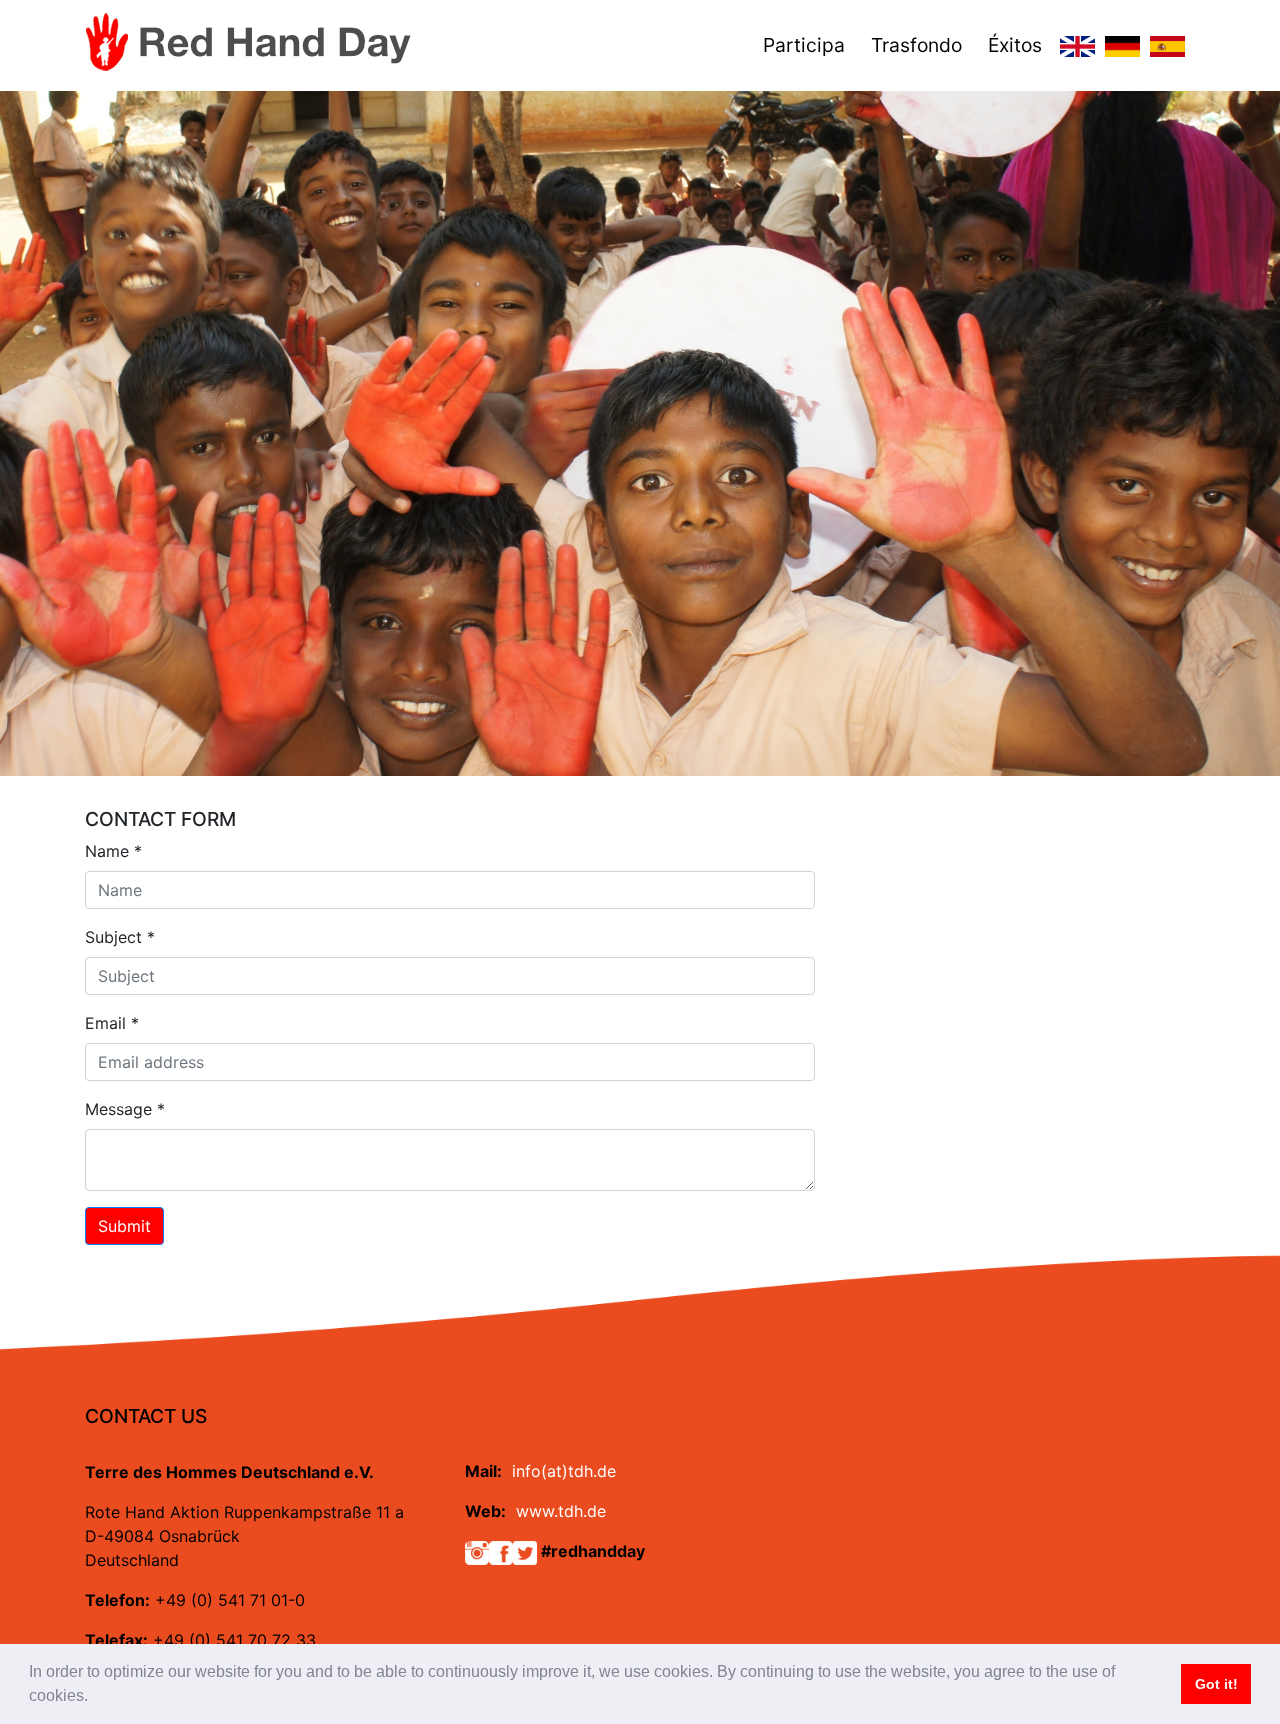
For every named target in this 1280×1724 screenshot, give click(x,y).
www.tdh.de (561, 1511)
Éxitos (1015, 45)
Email (112, 1023)
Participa (804, 45)
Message (125, 1109)
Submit (124, 1226)
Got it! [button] (1216, 1684)
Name (113, 851)
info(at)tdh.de (564, 1471)
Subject (120, 937)
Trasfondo (916, 45)
